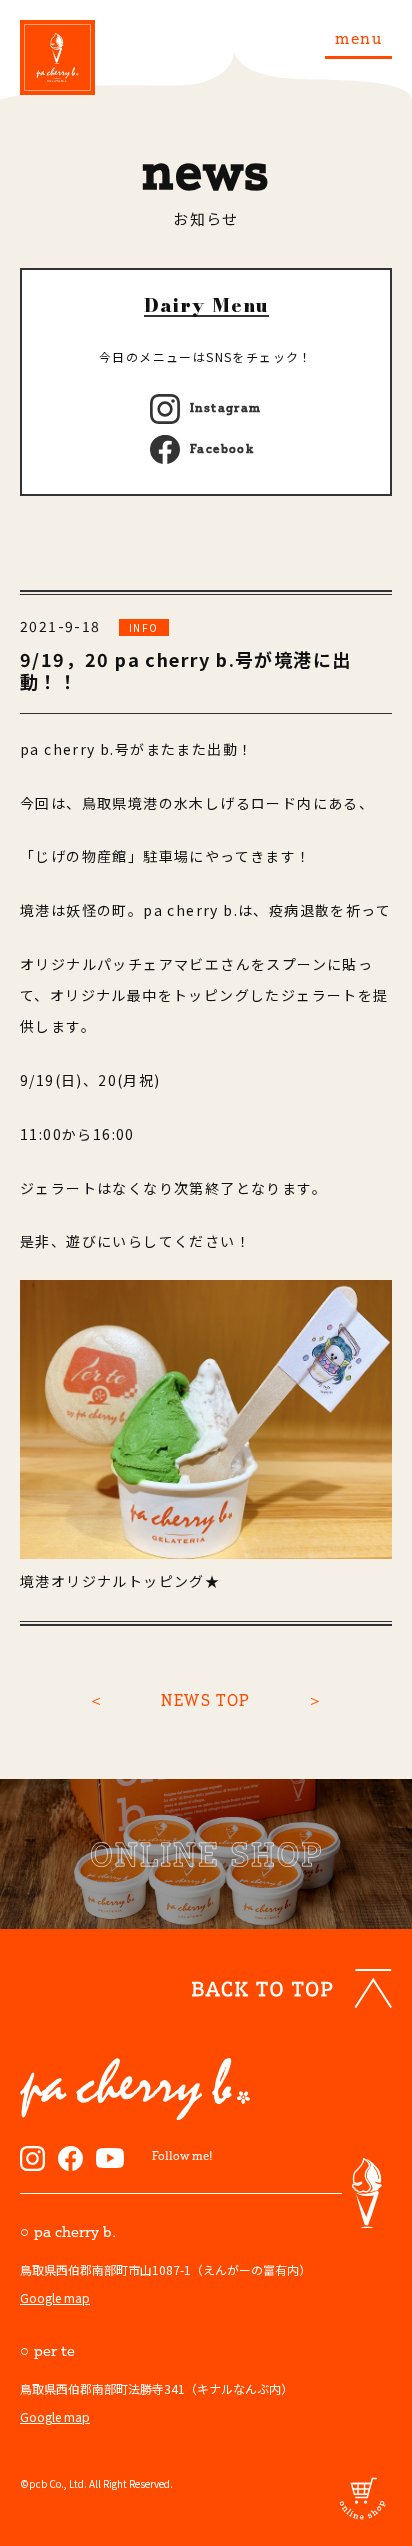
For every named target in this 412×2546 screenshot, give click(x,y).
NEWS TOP (205, 1700)
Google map (55, 2297)
